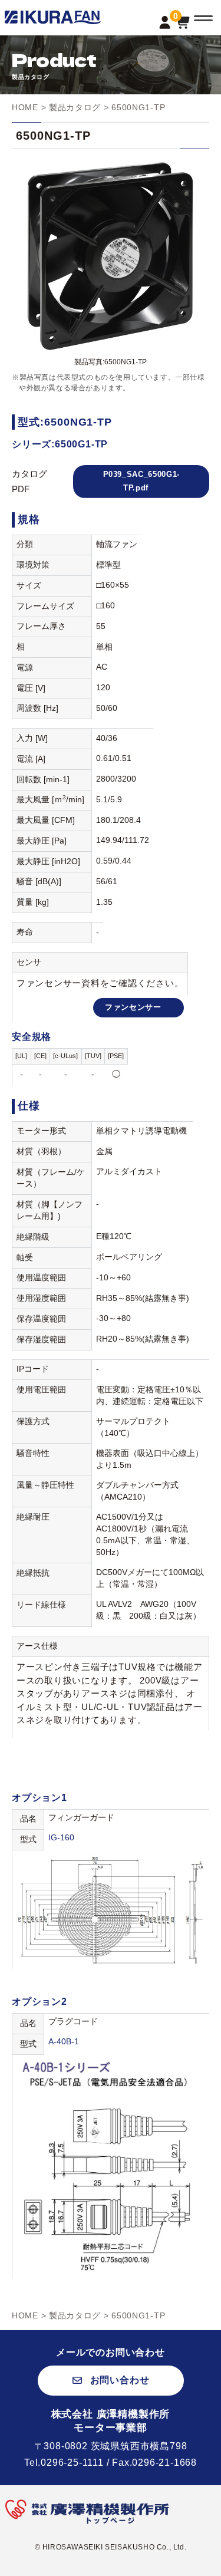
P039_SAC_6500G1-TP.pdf (141, 481)
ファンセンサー (133, 1007)
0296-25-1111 (72, 2463)
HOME (25, 107)
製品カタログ (75, 107)
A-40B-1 (64, 2042)
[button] (111, 2381)
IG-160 (61, 1838)
